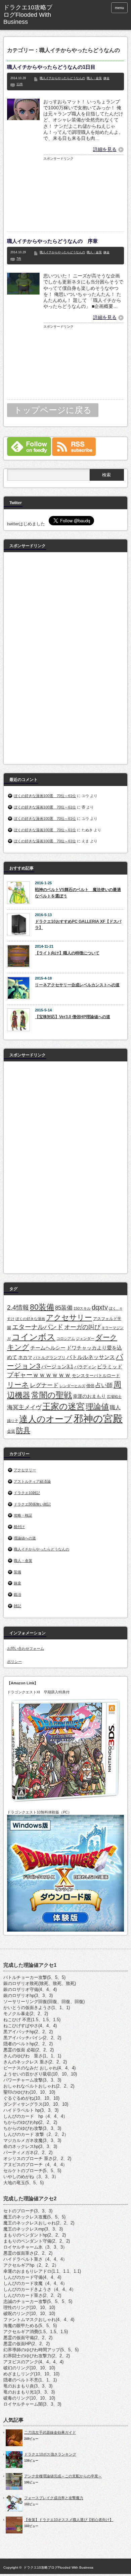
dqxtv (100, 1307)
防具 (23, 1430)
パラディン (85, 1367)
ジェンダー (85, 1338)
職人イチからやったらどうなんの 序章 (52, 241)
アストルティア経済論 (32, 1481)
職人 (115, 1407)
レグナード (44, 1385)
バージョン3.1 (57, 1366)
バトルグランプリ (49, 1358)
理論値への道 (25, 1538)
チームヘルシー (48, 1348)
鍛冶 (17, 1594)
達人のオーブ (46, 1419)
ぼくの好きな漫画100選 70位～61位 (45, 796)
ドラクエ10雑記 (27, 1493)
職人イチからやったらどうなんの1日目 (51, 67)
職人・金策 (94, 78)
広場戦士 (114, 1397)
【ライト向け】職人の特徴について (67, 953)
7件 (19, 259)
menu (119, 8)
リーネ (18, 1385)
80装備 (42, 1307)
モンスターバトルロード (96, 1376)
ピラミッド (110, 1367)
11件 (20, 84)
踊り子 (13, 1421)
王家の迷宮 (63, 1406)
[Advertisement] (84, 195)
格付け (19, 1527)
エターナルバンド (38, 1327)
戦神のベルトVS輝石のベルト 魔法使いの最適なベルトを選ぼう (78, 893)
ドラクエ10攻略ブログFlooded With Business (58, 2567)
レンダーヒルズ (72, 1386)
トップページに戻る (53, 410)
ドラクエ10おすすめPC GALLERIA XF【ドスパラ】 (78, 925)
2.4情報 (18, 1307)
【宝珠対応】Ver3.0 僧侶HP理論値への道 (73, 1017)
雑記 (17, 1606)
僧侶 (90, 1386)
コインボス (34, 1337)
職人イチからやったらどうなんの (62, 78)
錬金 (106, 78)
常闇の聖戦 (52, 1395)
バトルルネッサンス (91, 1357)
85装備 (64, 1308)
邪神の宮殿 (98, 1418)
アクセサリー (69, 1318)
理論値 (97, 1407)
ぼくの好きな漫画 (30, 1319)
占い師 (104, 1385)
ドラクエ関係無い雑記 (32, 1504)
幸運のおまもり (89, 1396)
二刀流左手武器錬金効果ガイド (50, 2432)
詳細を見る (105, 149)
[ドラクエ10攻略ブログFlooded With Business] (30, 15)
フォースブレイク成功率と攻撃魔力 (54, 2498)
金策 (11, 1431)
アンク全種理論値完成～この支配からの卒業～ (63, 2476)
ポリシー (14, 1662)
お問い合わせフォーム (26, 1648)
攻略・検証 (23, 1515)
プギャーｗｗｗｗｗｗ (39, 1375)
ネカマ (25, 1357)
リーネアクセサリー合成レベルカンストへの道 (77, 985)
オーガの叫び (82, 1327)
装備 (17, 1572)
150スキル (82, 1308)
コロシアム (66, 1338)
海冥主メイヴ (24, 1407)
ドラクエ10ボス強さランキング (50, 2454)
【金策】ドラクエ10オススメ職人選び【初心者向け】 (69, 2520)
